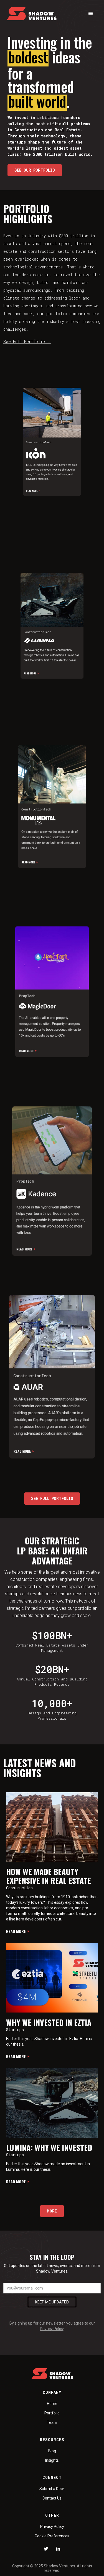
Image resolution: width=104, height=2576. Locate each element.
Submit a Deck (52, 2489)
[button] (91, 14)
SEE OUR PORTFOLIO (35, 170)
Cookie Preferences (52, 2536)
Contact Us (52, 2498)
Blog (52, 2451)
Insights (52, 2460)
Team (52, 2422)
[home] (32, 14)
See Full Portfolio (27, 341)
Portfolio (52, 2413)
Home (52, 2404)
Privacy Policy (52, 2329)
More (52, 2211)
